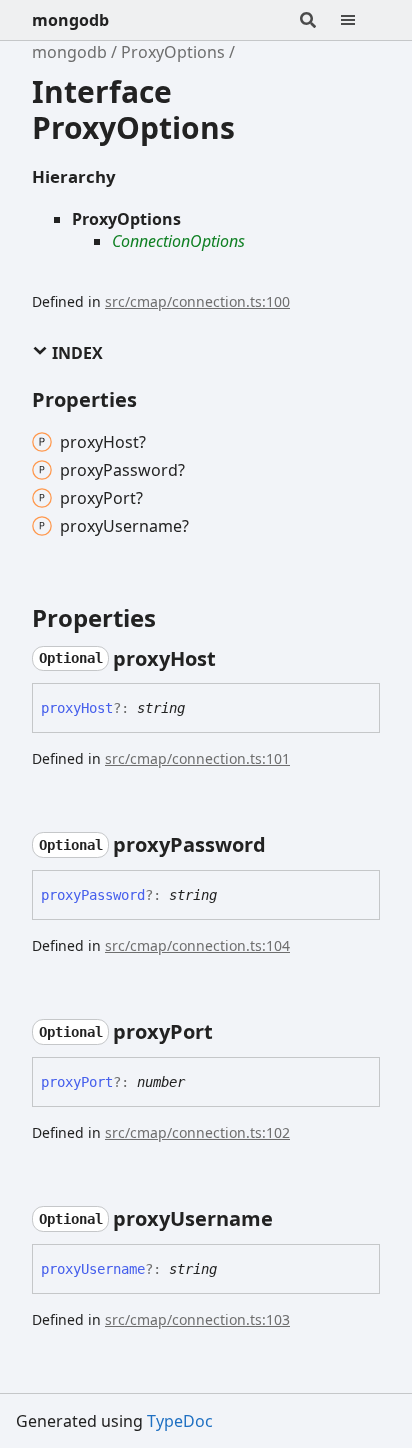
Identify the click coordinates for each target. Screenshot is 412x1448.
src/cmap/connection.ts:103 (197, 1319)
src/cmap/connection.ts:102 (197, 1132)
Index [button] (75, 353)
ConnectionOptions (178, 241)
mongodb (70, 20)
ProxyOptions (173, 52)
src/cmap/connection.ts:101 (197, 758)
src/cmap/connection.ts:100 (197, 301)
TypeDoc (180, 1421)
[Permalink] (234, 659)
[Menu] (360, 20)
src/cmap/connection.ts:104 (197, 945)
